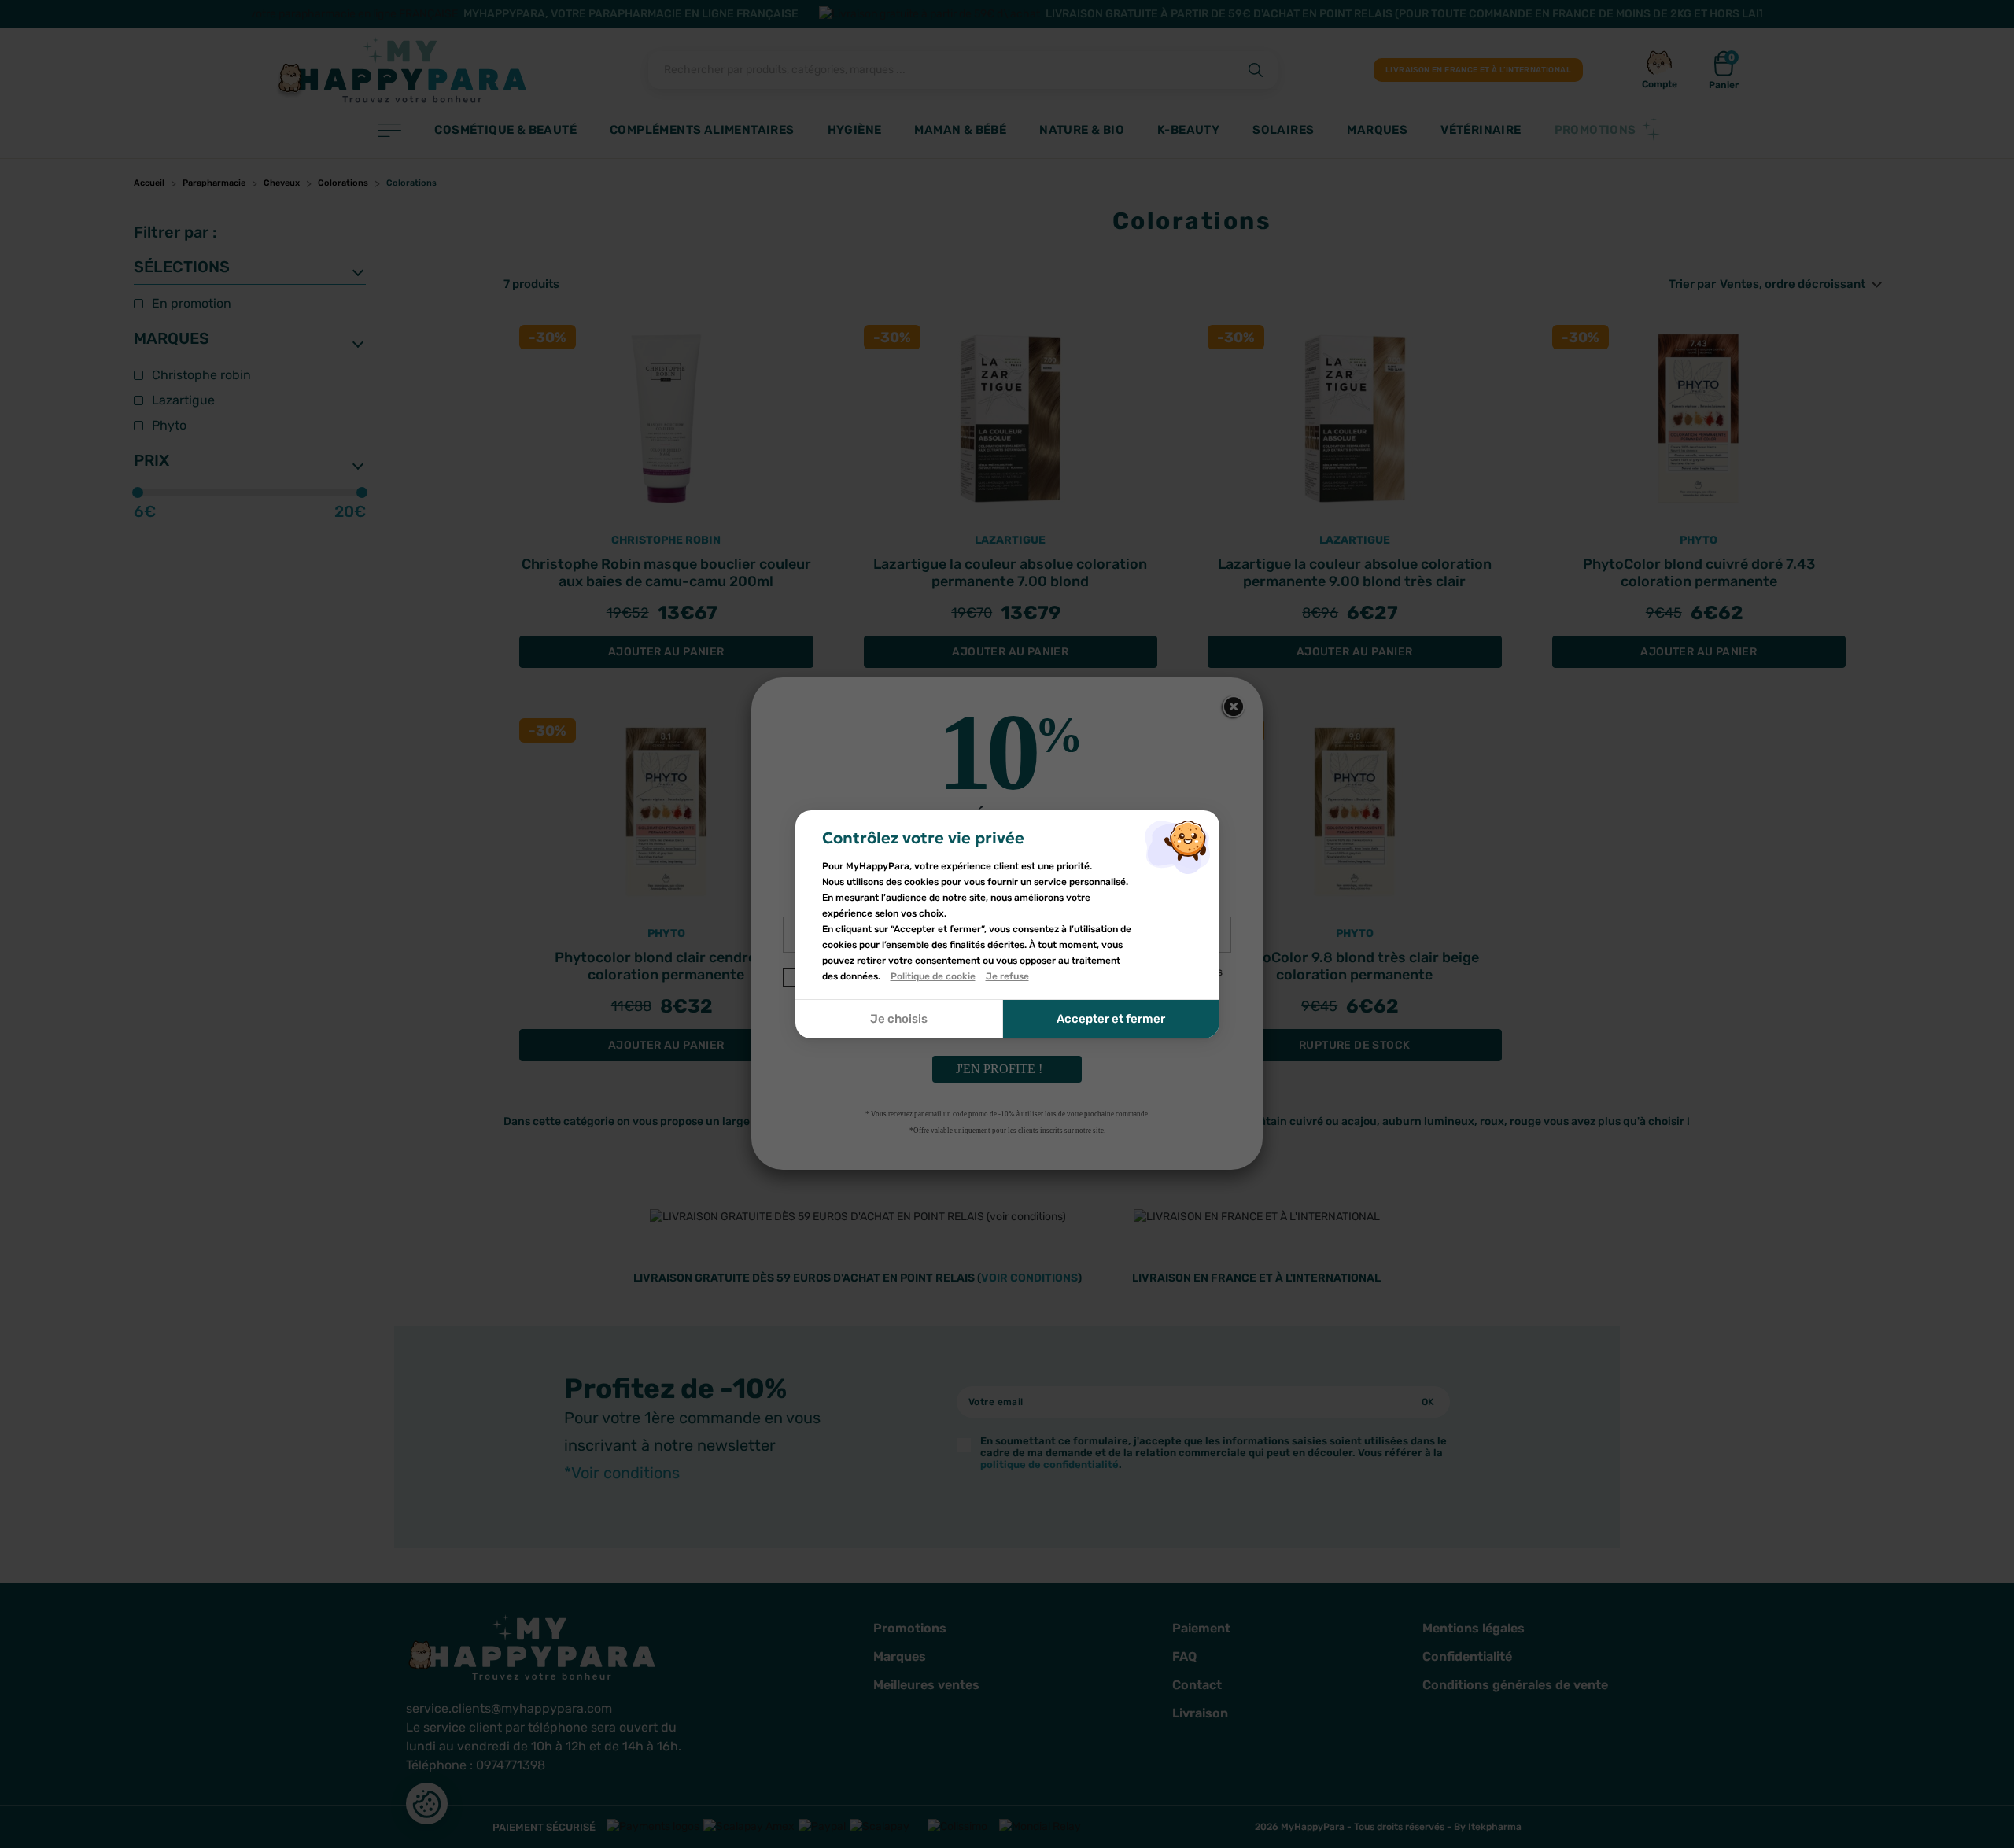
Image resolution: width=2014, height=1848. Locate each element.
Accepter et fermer (1111, 1019)
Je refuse (1007, 976)
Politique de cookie (933, 976)
